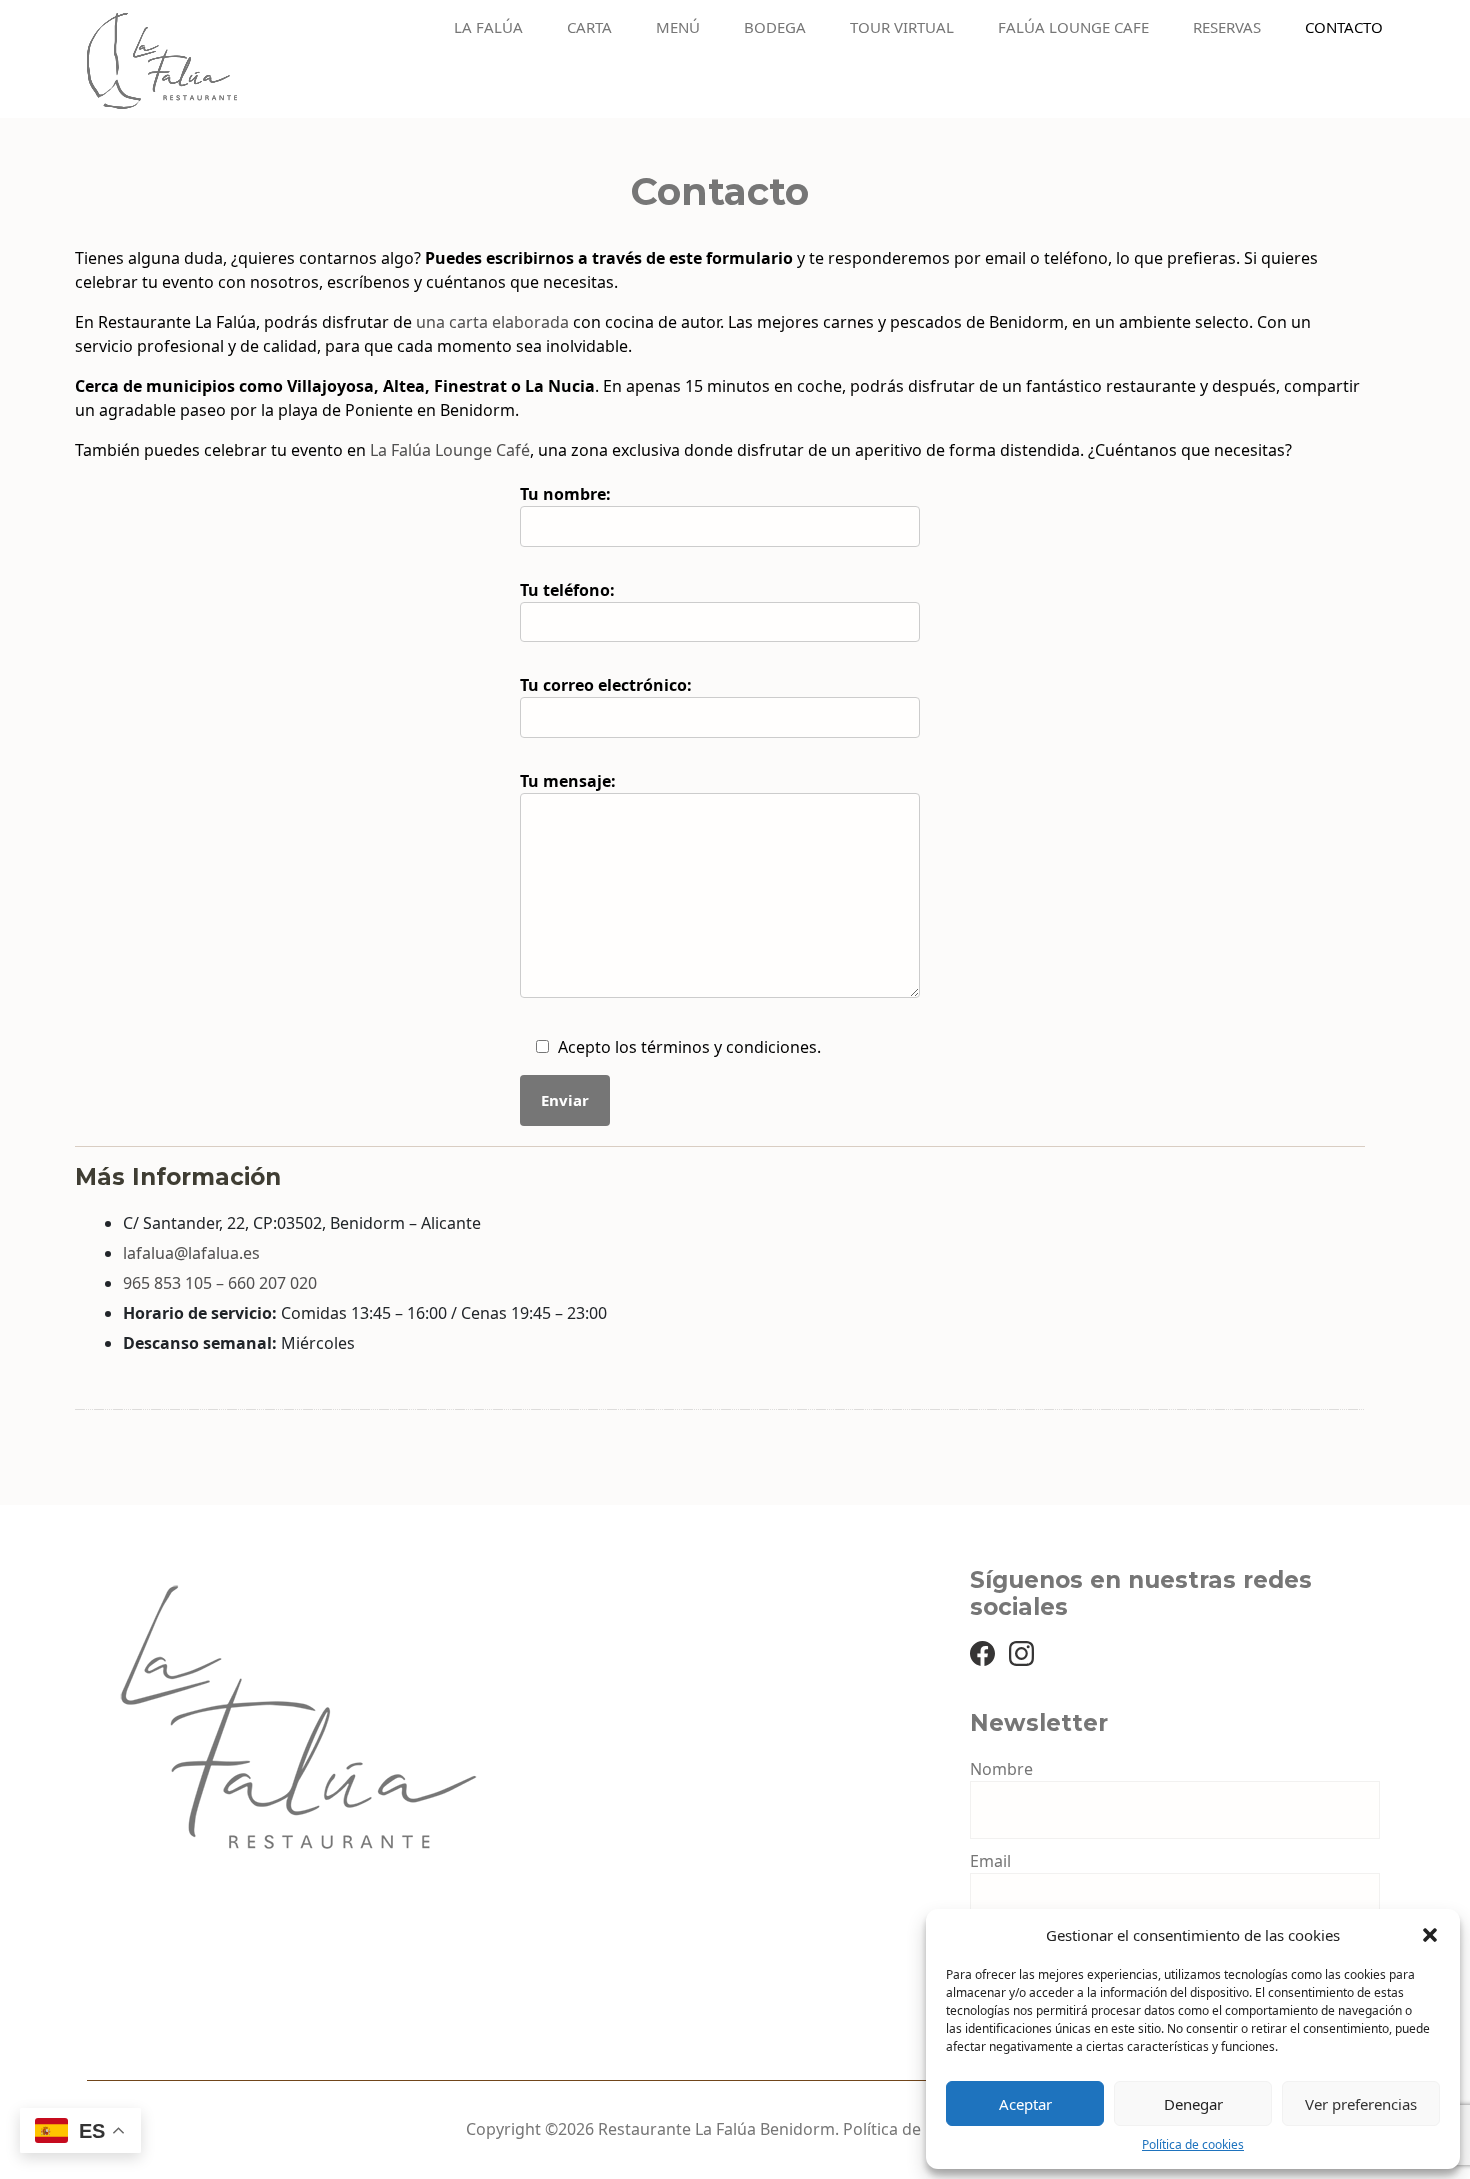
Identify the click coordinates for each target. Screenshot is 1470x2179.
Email (990, 1861)
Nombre (1001, 1769)
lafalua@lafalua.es (191, 1253)
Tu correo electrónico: (606, 685)
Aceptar (1025, 2104)
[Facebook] (982, 1652)
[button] (1430, 1935)
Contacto (1344, 27)
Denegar (1193, 2104)
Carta (589, 27)
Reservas (1227, 27)
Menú (678, 27)
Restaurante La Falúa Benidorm (716, 2129)
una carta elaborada (492, 322)
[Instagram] (1021, 1652)
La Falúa (488, 27)
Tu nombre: (565, 494)
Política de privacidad (923, 2129)
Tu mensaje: (568, 781)
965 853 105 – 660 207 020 (220, 1283)
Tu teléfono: (567, 590)
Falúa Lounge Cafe (1073, 27)
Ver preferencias (1361, 2104)
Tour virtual (902, 27)
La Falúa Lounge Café (450, 450)
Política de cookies (1193, 2144)
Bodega (775, 27)
